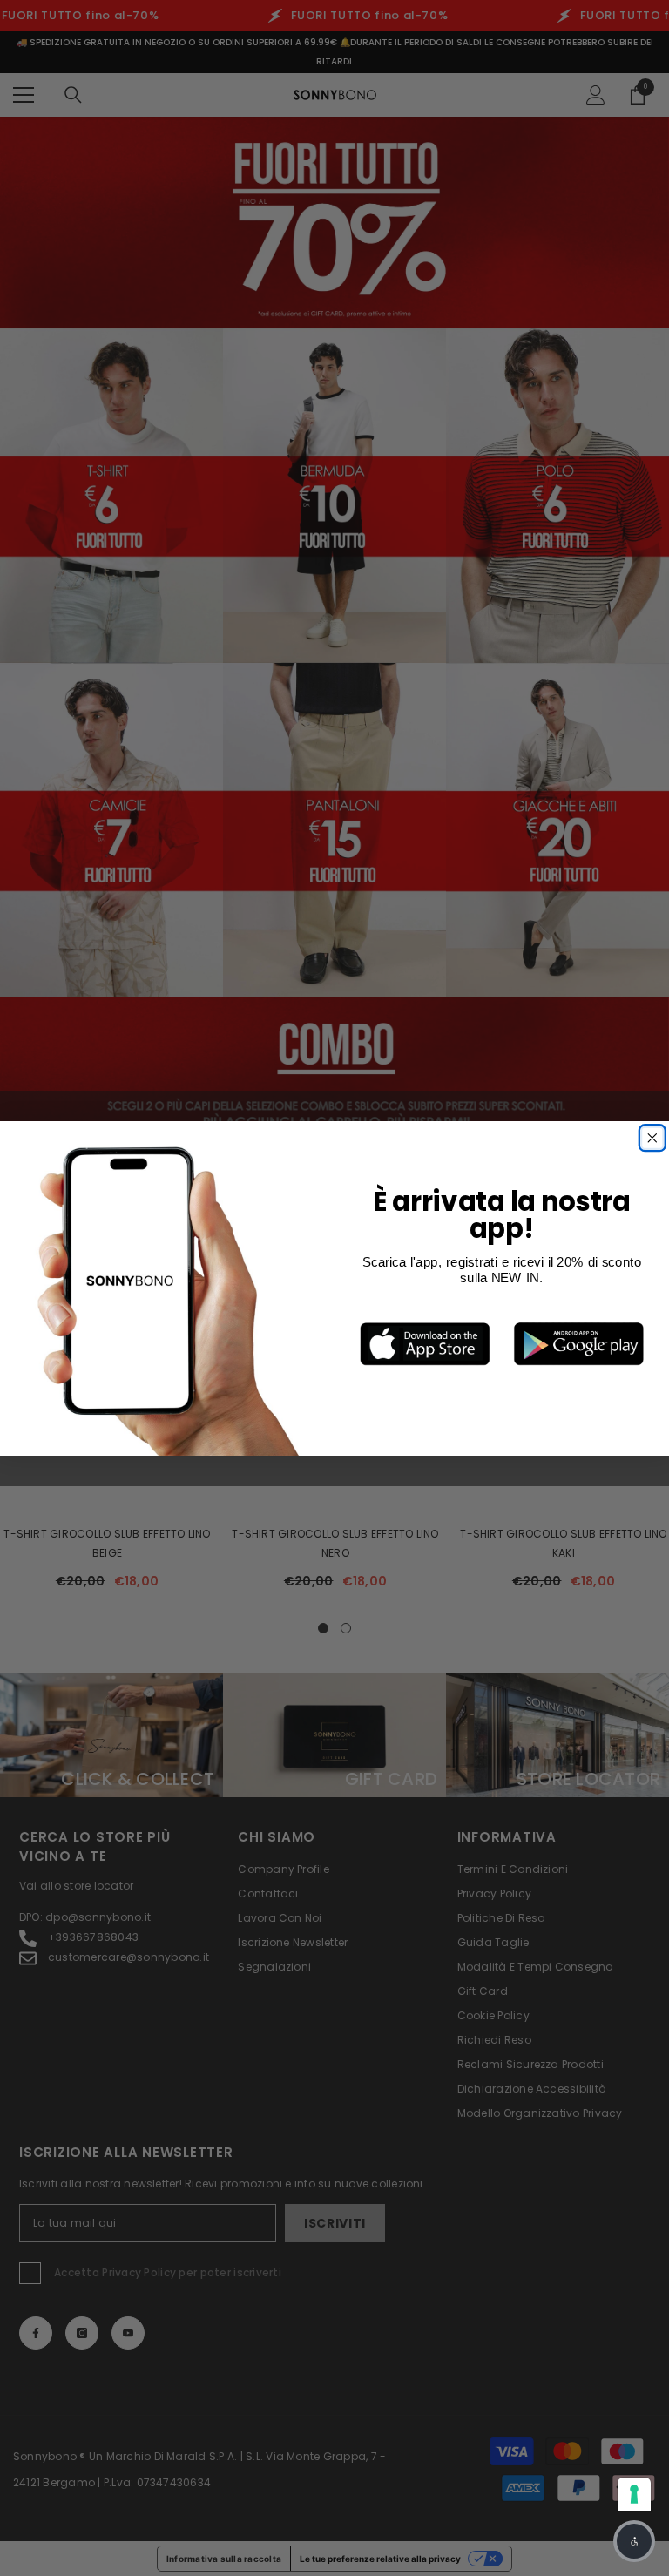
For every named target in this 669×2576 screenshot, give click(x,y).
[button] (634, 2541)
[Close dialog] (652, 1137)
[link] (425, 1343)
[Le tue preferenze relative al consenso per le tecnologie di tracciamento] (634, 2494)
